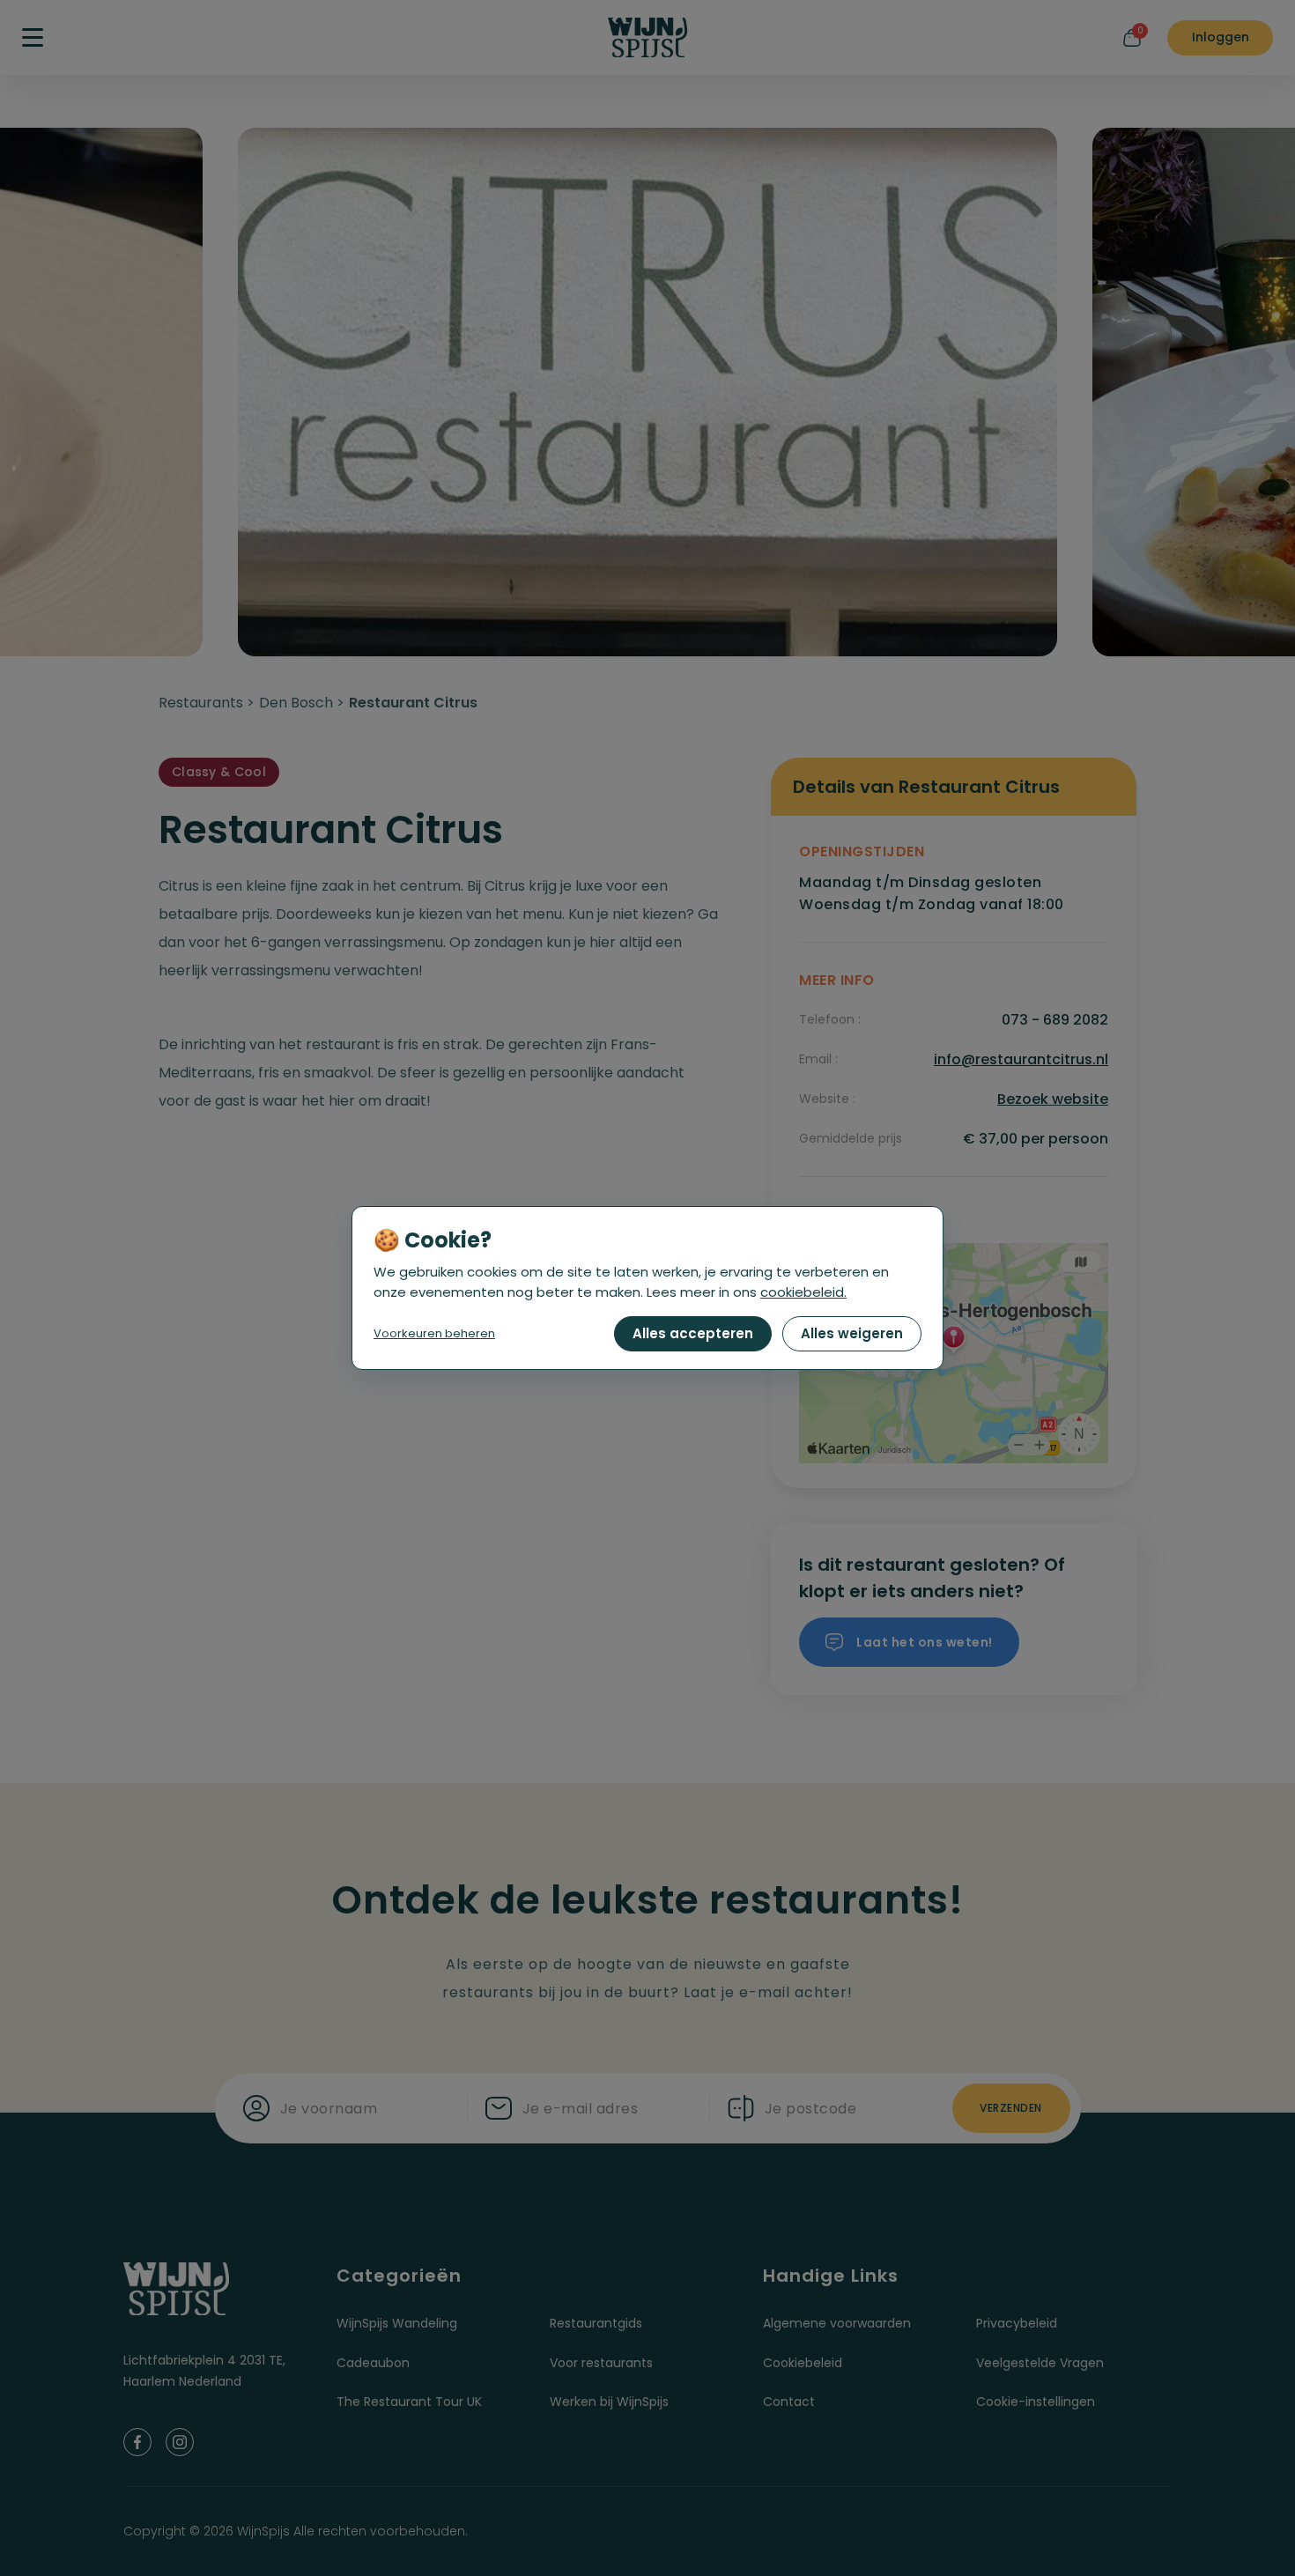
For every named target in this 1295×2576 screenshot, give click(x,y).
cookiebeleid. (803, 1292)
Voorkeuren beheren (434, 1333)
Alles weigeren (852, 1333)
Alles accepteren (693, 1333)
